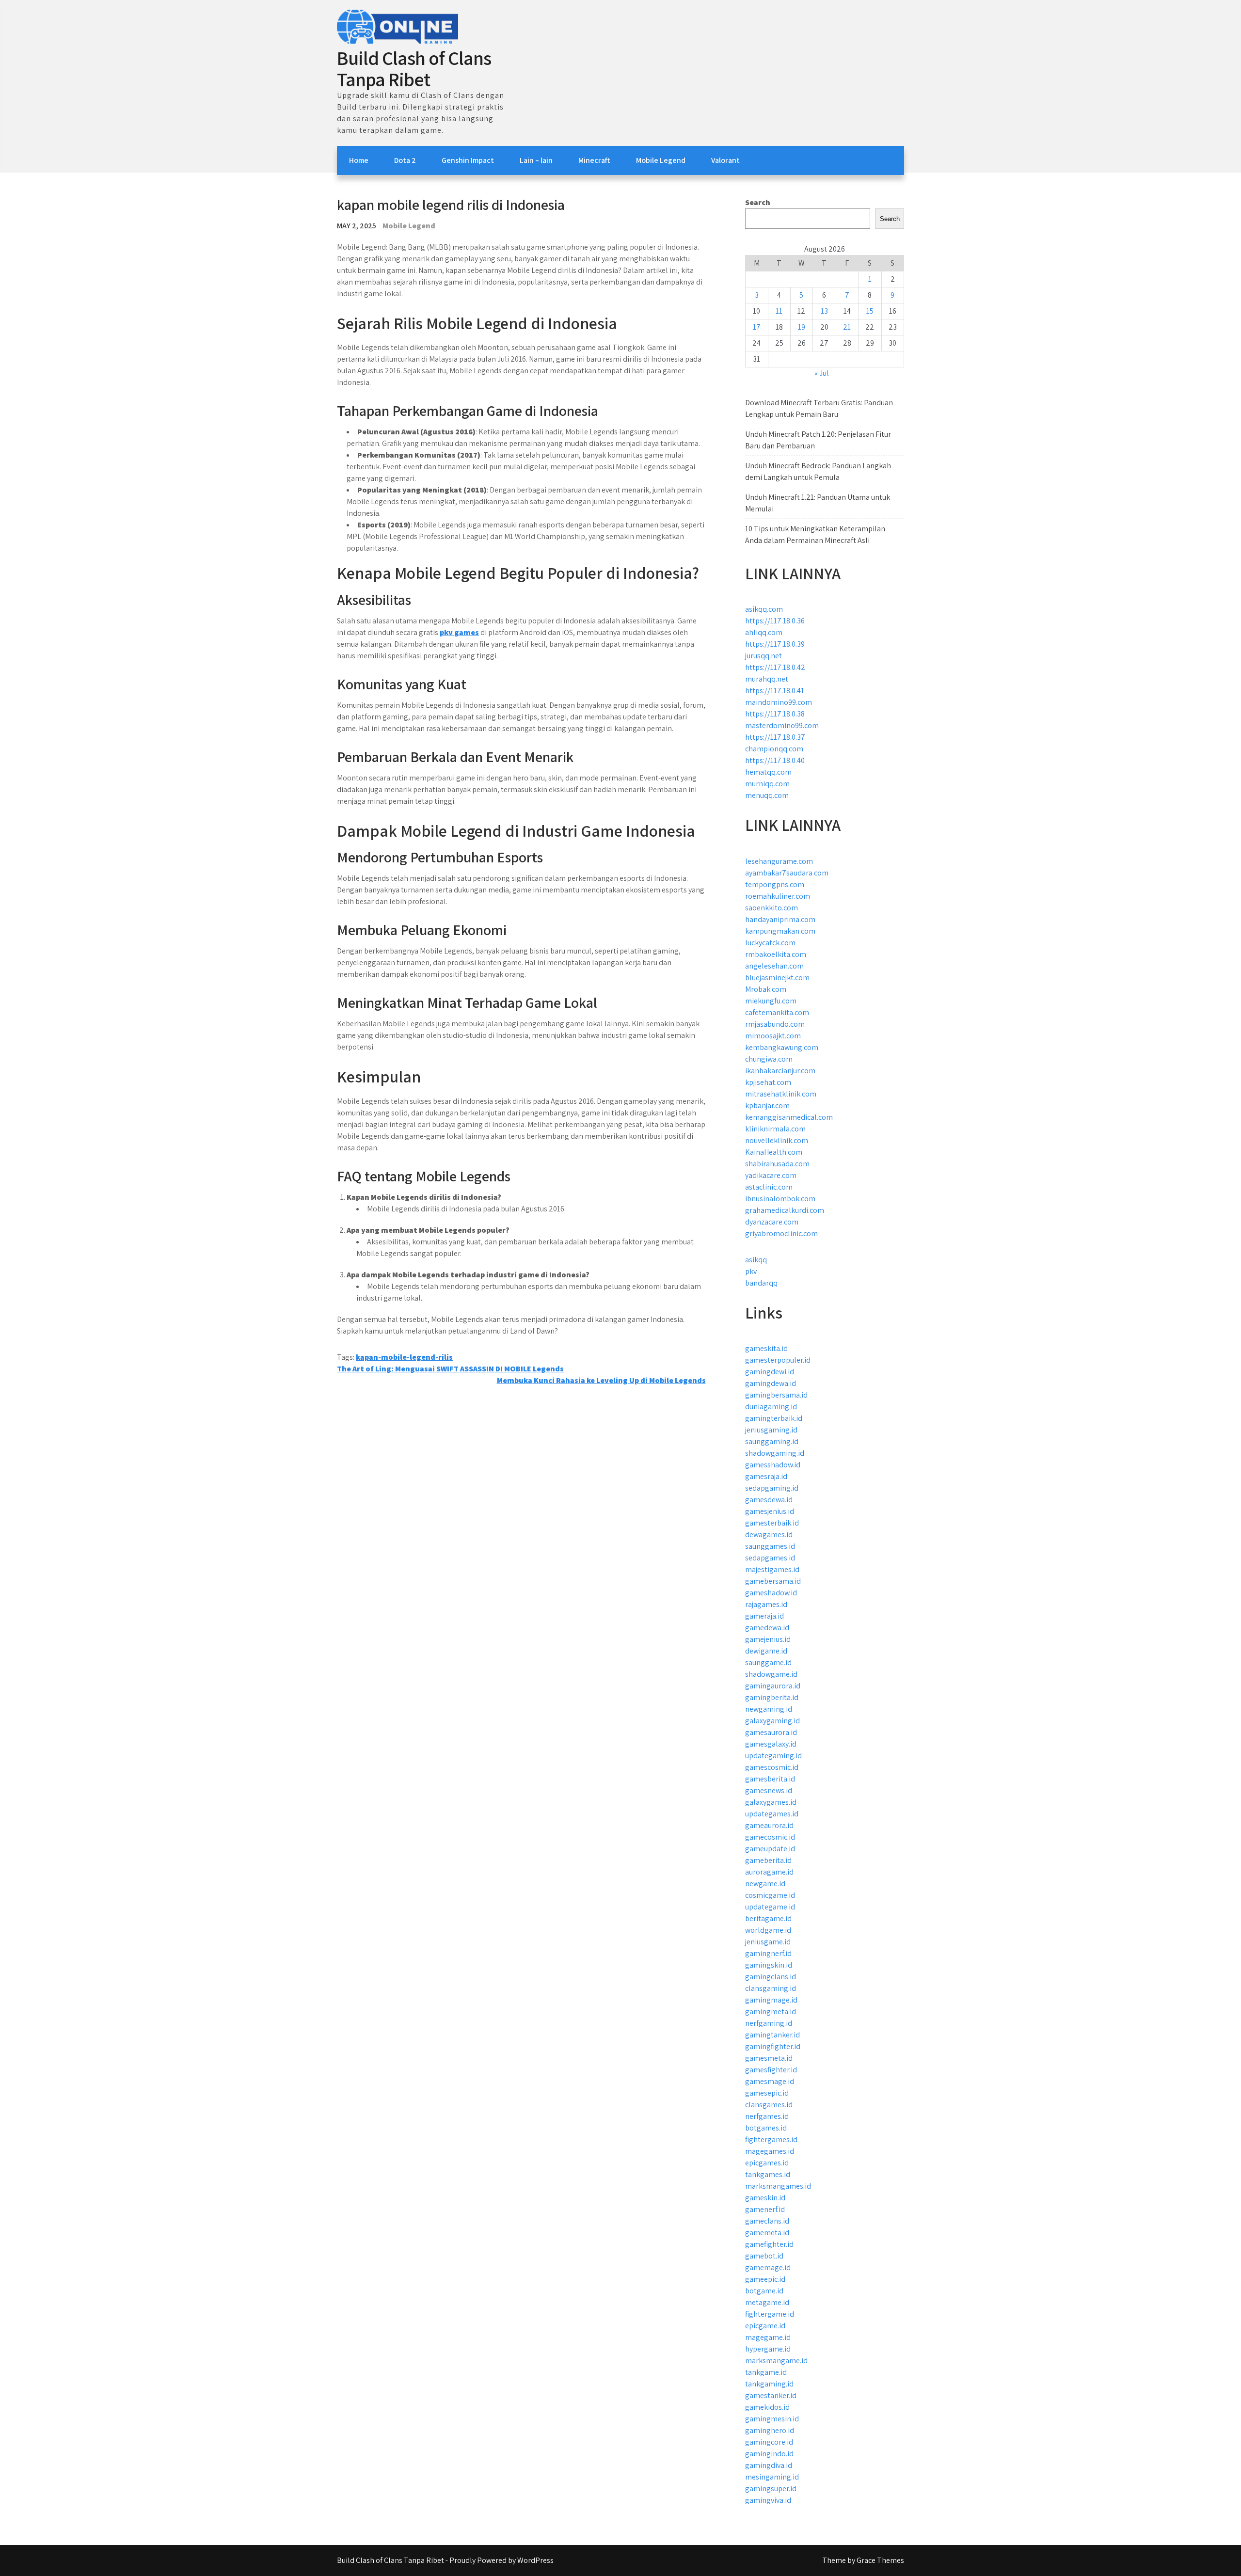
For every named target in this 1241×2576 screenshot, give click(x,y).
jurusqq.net (764, 656)
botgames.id (766, 2128)
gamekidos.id (767, 2407)
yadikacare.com (771, 1175)
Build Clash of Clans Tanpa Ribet (414, 68)
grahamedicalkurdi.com (785, 1210)
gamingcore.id (769, 2442)
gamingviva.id (768, 2500)
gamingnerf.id (768, 1953)
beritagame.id (768, 1918)
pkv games (459, 632)
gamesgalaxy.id (771, 1744)
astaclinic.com (769, 1187)
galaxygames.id (771, 1802)
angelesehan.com (774, 966)
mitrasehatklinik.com (781, 1094)
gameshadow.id (771, 1593)
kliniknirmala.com (775, 1129)
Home (359, 160)
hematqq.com (768, 772)
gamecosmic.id (770, 1837)
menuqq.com (767, 795)
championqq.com (774, 749)
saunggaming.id (772, 1441)
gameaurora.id (769, 1825)
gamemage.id (768, 2267)
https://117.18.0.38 (775, 714)
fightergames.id (771, 2139)
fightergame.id (770, 2314)
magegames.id (770, 2151)
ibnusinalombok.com (780, 1199)
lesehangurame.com (779, 861)
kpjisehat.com (768, 1082)
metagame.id (767, 2302)
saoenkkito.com (772, 908)
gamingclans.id (771, 1977)
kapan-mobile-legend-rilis (404, 1357)
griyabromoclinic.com (781, 1233)
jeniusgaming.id (771, 1430)
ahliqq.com (764, 632)
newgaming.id (769, 1709)
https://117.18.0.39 (775, 644)
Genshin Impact (468, 160)
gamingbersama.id (776, 1395)
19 (802, 327)
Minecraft (594, 160)
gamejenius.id (768, 1639)
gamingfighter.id (773, 2046)
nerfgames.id (767, 2116)
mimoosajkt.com (773, 1036)
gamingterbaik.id (774, 1418)
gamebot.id (764, 2256)
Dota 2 (405, 160)
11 (779, 311)
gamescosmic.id (772, 1767)
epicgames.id (767, 2163)
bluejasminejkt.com (777, 978)
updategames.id (772, 1814)
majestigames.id (772, 1569)
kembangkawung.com (782, 1047)
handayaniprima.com (780, 919)
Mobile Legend (661, 160)
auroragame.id (769, 1872)
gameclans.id (767, 2221)
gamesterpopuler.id (778, 1360)
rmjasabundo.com (775, 1024)
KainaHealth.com (774, 1152)
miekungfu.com (771, 1001)
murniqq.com (767, 784)
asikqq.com (764, 609)
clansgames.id (769, 2105)
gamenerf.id (765, 2209)
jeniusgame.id (768, 1942)
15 (870, 311)
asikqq (756, 1260)
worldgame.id (768, 1930)
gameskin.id (765, 2198)
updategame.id (770, 1907)
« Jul (822, 373)
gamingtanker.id (772, 2035)
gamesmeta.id (769, 2058)
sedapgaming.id (772, 1488)
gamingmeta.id (771, 2012)
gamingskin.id (769, 1965)
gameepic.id (765, 2279)
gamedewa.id (767, 1628)
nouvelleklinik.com (777, 1140)
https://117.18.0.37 (775, 737)
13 (824, 311)
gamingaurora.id (773, 1686)
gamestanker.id (771, 2395)
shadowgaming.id (775, 1453)
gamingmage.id (771, 2000)
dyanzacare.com (772, 1222)
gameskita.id (766, 1348)
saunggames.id (770, 1546)
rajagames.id (766, 1604)
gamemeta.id (767, 2233)
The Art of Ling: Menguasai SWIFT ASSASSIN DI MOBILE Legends (450, 1369)
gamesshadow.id (773, 1465)
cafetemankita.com (777, 1012)
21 (847, 327)
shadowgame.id (771, 1674)
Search (758, 202)
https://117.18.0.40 (775, 760)
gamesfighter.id (771, 2070)
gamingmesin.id (772, 2419)
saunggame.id (768, 1662)
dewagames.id (769, 1534)
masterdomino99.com (782, 725)
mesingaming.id (772, 2477)
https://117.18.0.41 (775, 691)
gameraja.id (764, 1616)
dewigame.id (766, 1651)
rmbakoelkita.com (776, 954)
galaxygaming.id (772, 1721)
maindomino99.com (779, 702)
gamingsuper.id (771, 2489)
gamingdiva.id (769, 2465)
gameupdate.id (770, 1849)
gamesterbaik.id (772, 1523)
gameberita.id (768, 1860)
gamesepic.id (767, 2093)
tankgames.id (768, 2174)
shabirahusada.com (777, 1164)
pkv (751, 1271)
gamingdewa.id (771, 1383)
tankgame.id (766, 2372)
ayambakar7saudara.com (787, 873)
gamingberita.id (772, 1697)
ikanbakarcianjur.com (780, 1071)
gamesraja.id (766, 1476)
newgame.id (765, 1884)
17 (757, 327)
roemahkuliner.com (778, 896)
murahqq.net (767, 679)
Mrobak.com (766, 989)
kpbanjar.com (767, 1105)
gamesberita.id (770, 1779)
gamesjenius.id (770, 1511)
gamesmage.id (770, 2081)
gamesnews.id (769, 1790)
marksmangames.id (778, 2186)
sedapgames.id (770, 1558)
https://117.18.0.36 (775, 621)
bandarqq (761, 1283)
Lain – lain (536, 160)
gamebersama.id (773, 1581)
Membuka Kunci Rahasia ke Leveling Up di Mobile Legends (601, 1380)
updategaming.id (773, 1756)
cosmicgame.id (770, 1895)
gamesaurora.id (771, 1732)
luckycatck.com (770, 943)
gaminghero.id (770, 2430)
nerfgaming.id (769, 2023)
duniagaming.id (771, 1407)
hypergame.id (768, 2349)
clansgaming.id (771, 1988)
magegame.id (768, 2337)
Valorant (725, 160)
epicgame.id (765, 2326)
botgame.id (764, 2291)
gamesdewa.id (769, 1500)
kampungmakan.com (780, 931)
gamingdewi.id (770, 1372)
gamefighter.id (769, 2244)
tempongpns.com (775, 884)
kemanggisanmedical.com (789, 1117)
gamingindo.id (769, 2454)
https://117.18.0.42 (775, 667)
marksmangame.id (776, 2361)
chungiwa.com (769, 1059)
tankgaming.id (769, 2384)
